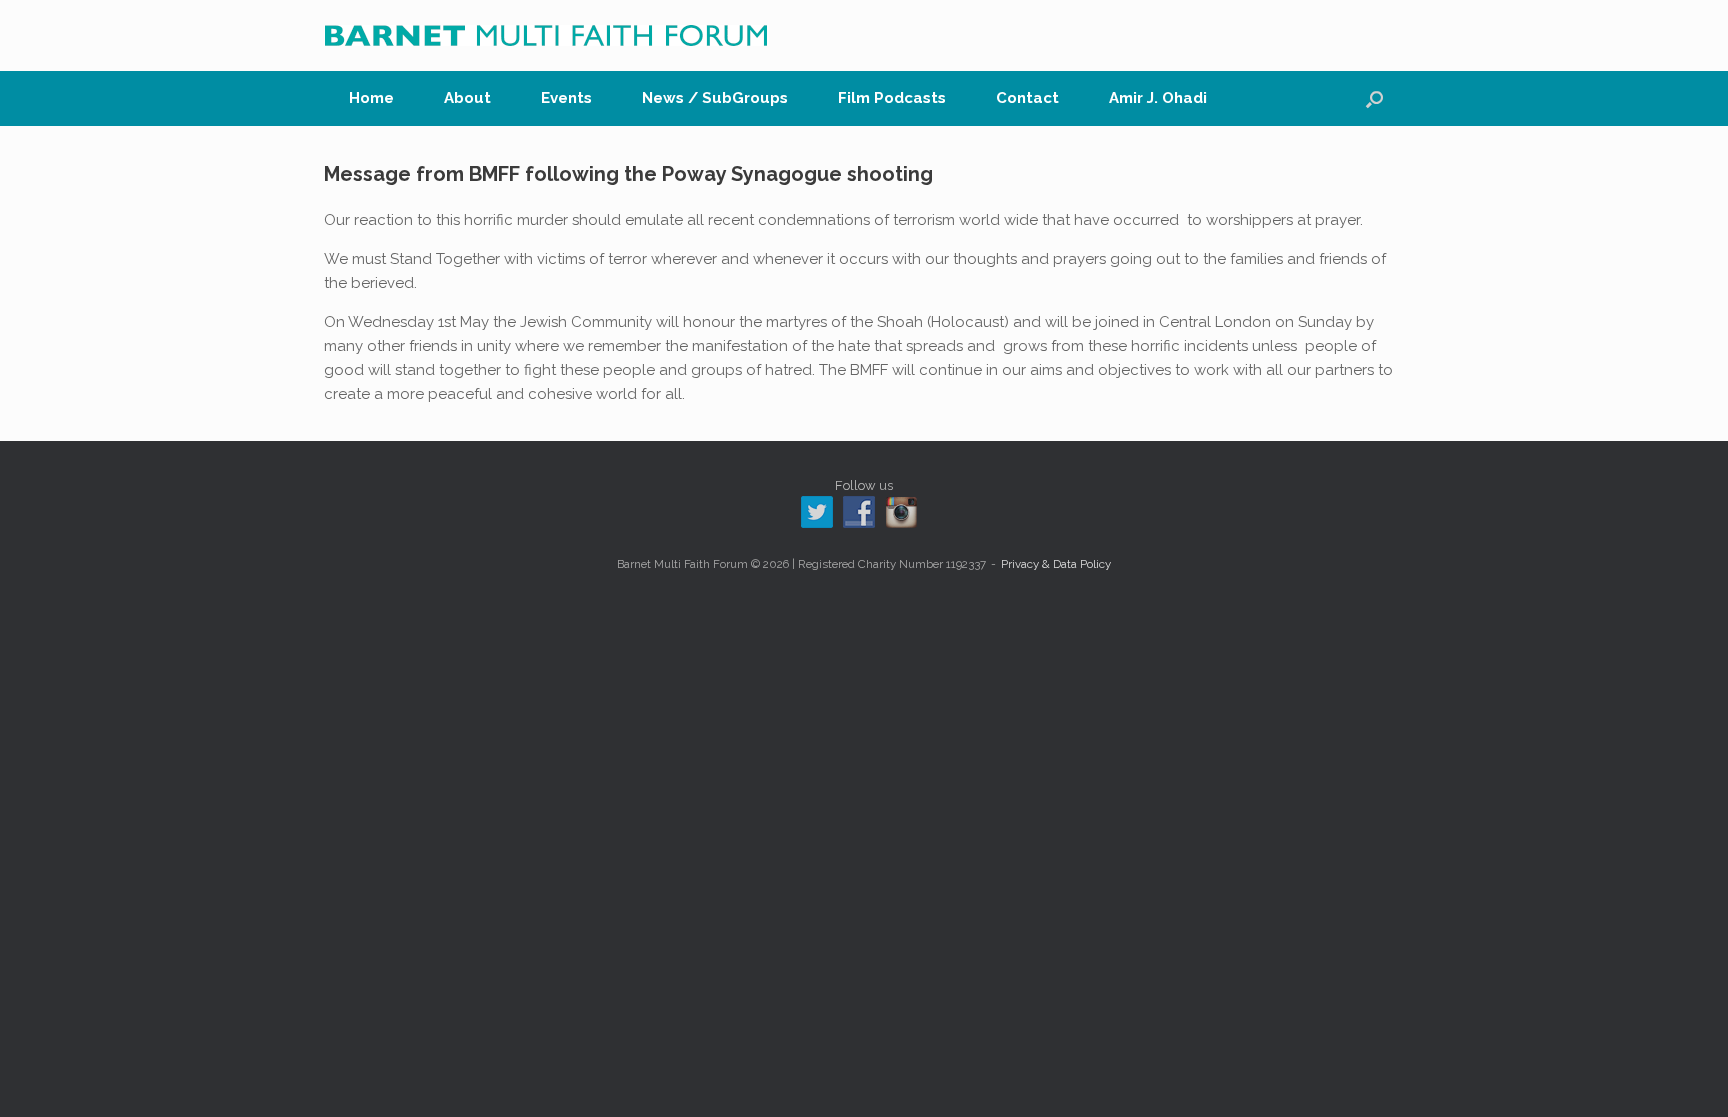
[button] (1374, 98)
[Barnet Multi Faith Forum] (546, 35)
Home (371, 98)
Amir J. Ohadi (1158, 98)
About (467, 98)
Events (566, 98)
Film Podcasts (892, 98)
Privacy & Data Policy (1056, 564)
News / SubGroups (715, 98)
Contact (1027, 98)
